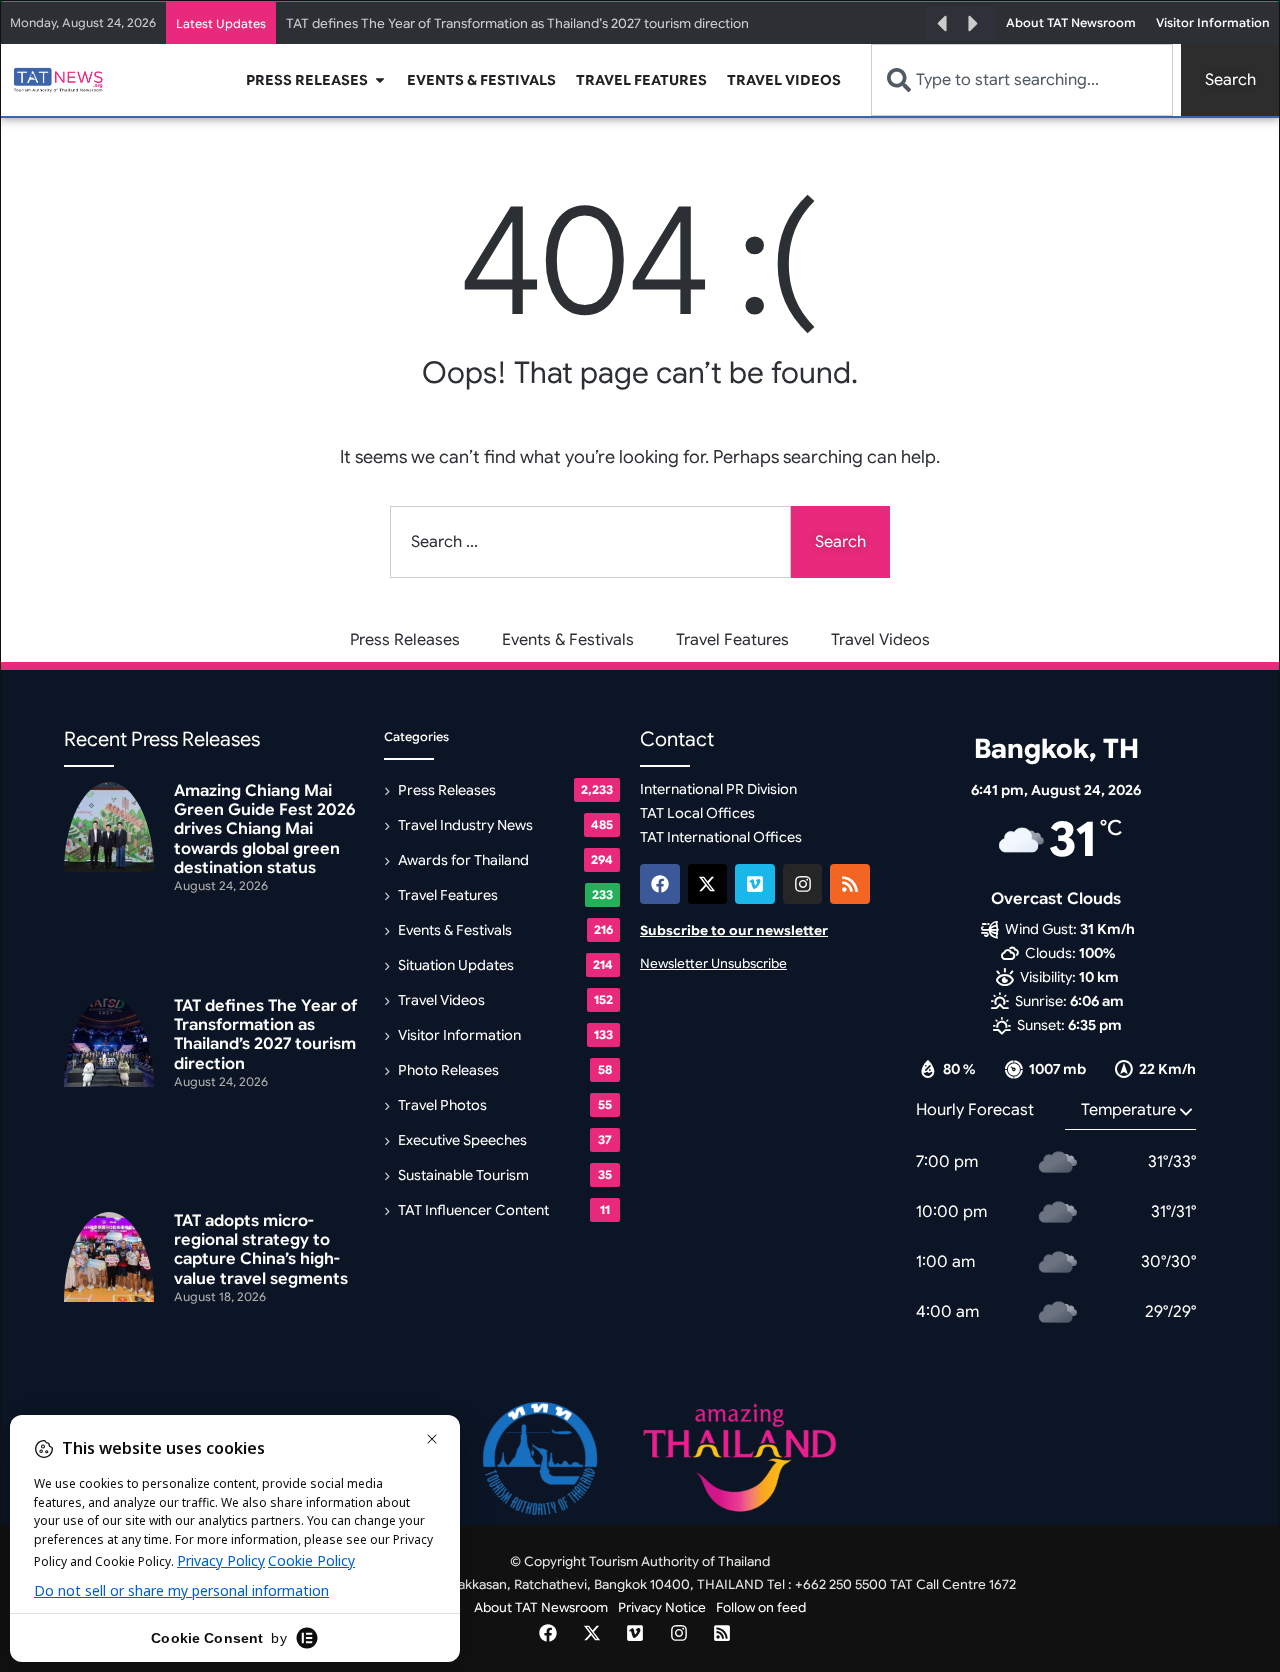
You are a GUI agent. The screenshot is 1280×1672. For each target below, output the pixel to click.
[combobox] (1022, 80)
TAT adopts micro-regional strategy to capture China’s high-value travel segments (261, 1250)
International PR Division (718, 789)
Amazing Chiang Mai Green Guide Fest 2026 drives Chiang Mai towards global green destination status (264, 829)
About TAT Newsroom (541, 1607)
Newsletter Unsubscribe (713, 963)
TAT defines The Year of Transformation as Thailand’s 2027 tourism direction (517, 23)
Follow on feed (761, 1607)
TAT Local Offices (697, 813)
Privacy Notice (662, 1607)
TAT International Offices (721, 837)
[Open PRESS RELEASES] (380, 80)
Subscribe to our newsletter (734, 930)
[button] (942, 24)
